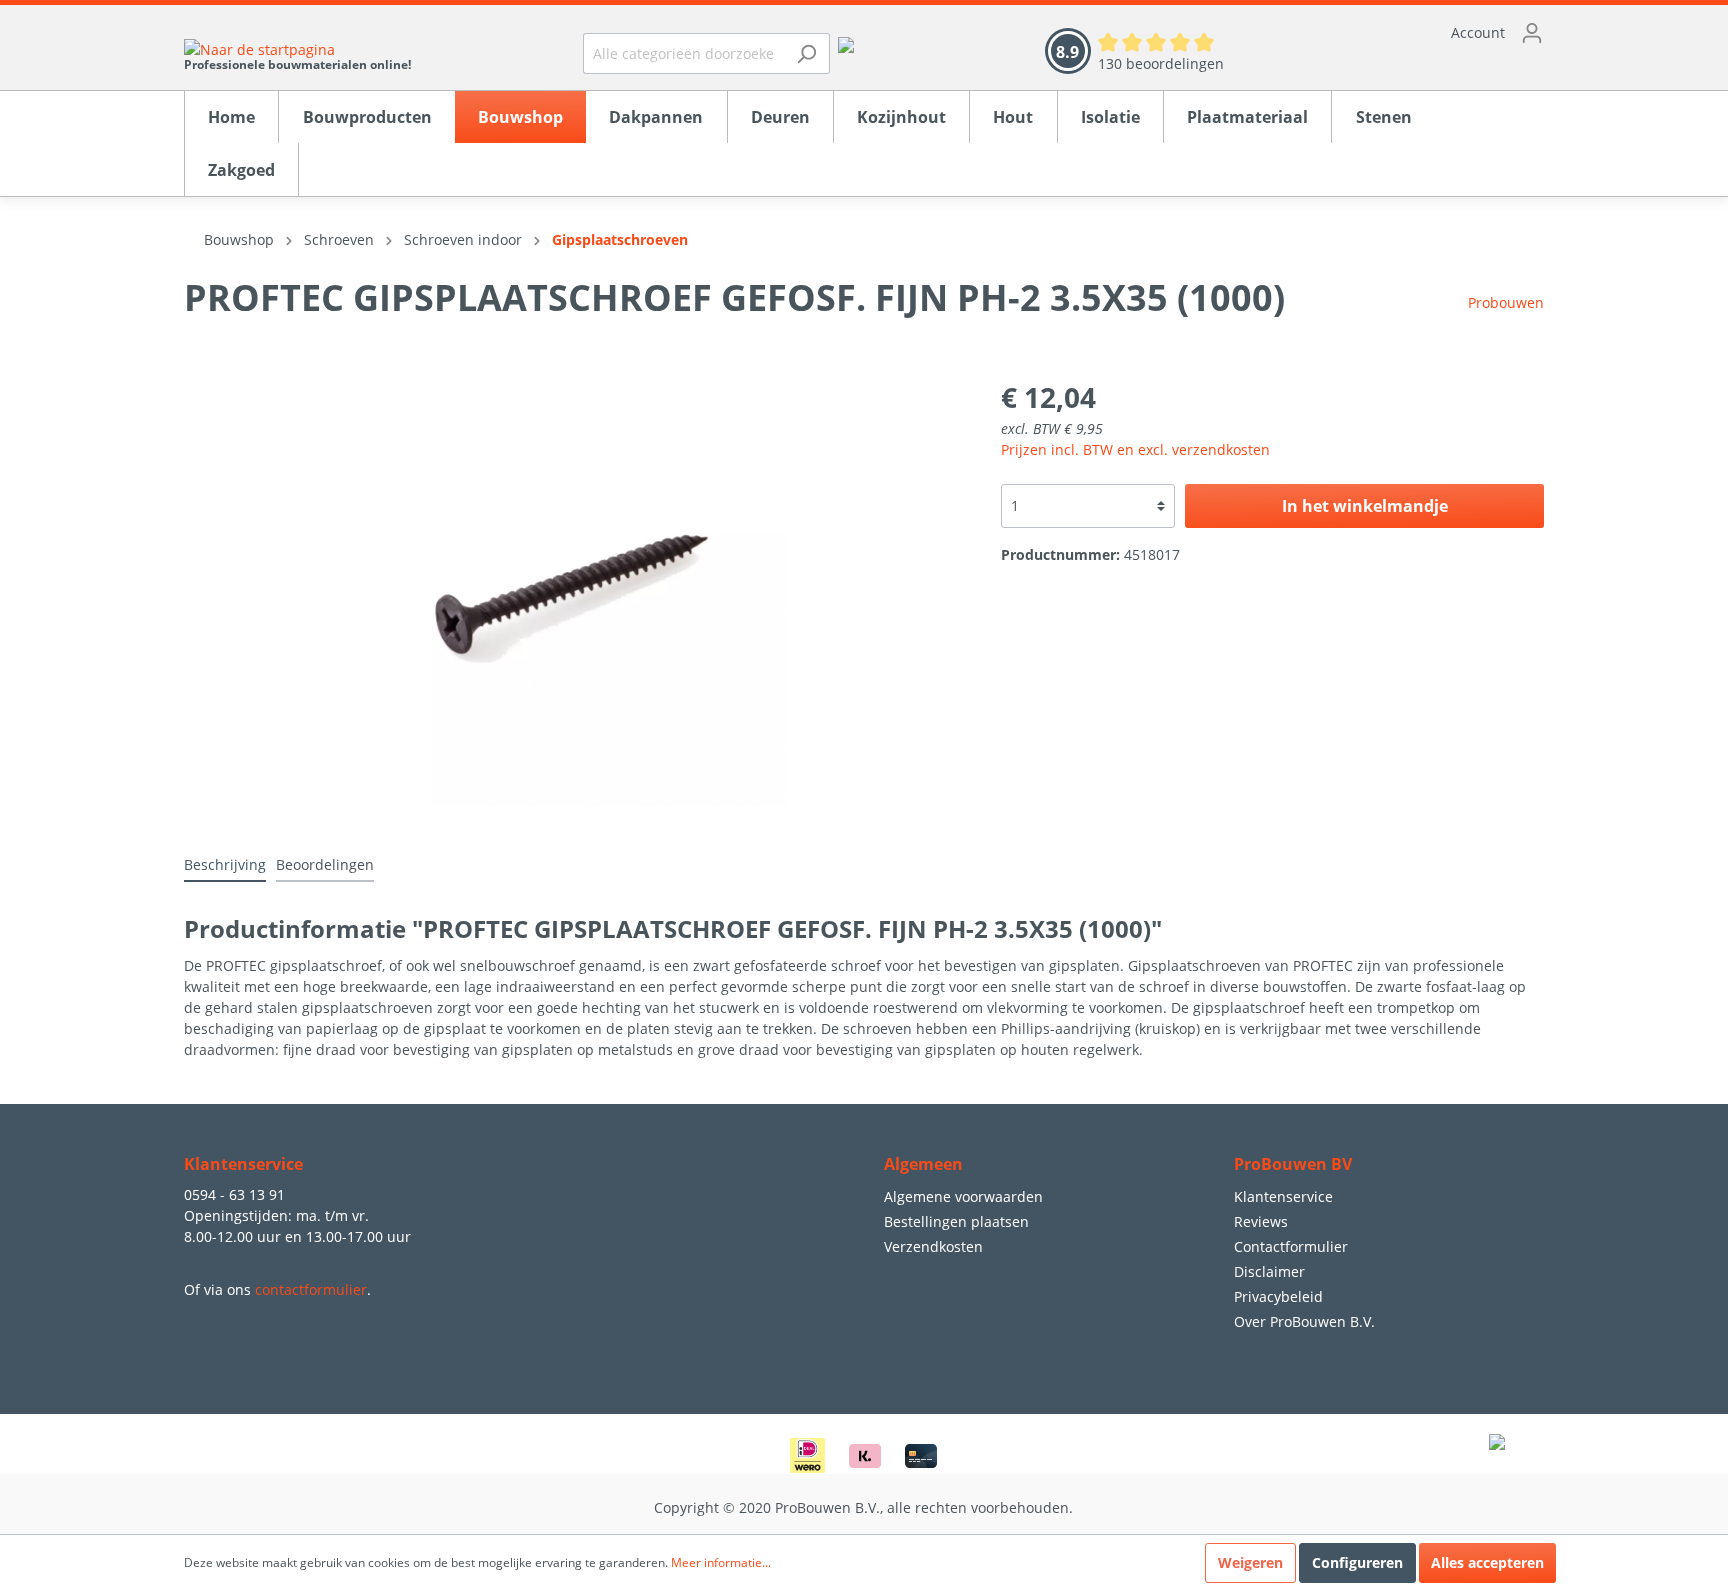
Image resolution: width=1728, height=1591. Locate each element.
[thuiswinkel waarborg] (846, 43)
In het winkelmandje (1365, 506)
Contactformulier (1291, 1246)
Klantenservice (1283, 1196)
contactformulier (311, 1289)
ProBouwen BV (1293, 1164)
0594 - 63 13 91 (234, 1194)
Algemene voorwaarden (963, 1196)
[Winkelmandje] (1404, 65)
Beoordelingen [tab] (325, 864)
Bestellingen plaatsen (956, 1221)
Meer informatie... (721, 1562)
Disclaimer (1269, 1271)
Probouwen (1506, 302)
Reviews (1261, 1221)
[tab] (225, 864)
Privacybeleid (1278, 1296)
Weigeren (1250, 1562)
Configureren (1357, 1562)
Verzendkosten (933, 1246)
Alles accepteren (1487, 1562)
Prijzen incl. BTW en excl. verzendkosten (1135, 449)
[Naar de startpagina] (297, 48)
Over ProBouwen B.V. (1304, 1321)
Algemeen (923, 1164)
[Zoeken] (806, 53)
